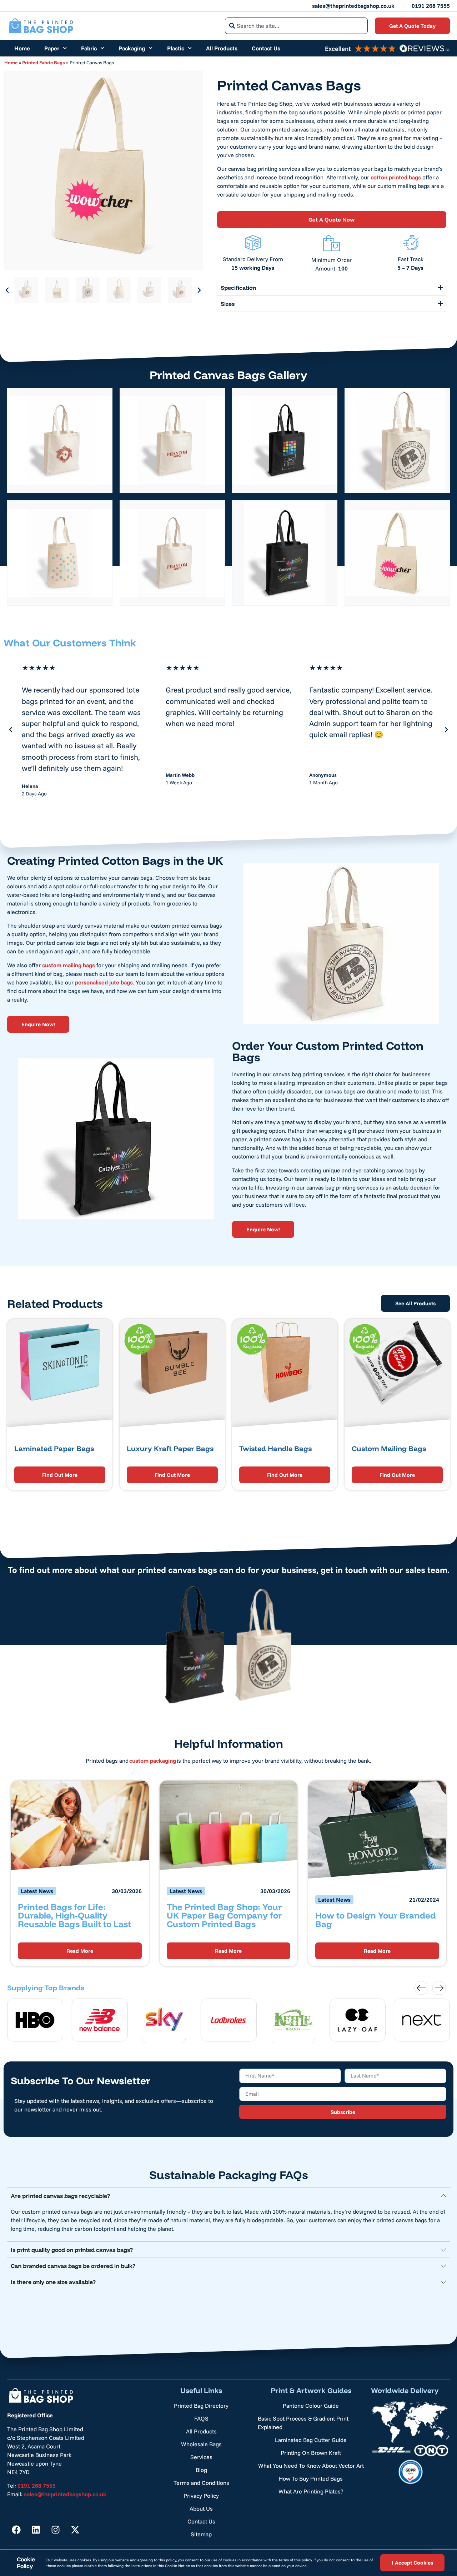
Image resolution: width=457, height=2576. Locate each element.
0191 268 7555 (431, 6)
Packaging (132, 48)
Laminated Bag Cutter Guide (311, 2440)
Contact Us (266, 48)
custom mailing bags (69, 965)
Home (22, 48)
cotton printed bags (396, 177)
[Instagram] (55, 2530)
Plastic (176, 48)
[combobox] (296, 26)
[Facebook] (16, 2530)
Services (201, 2457)
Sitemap (201, 2534)
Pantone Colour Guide (311, 2406)
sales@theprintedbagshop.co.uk (353, 6)
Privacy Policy (201, 2496)
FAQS (201, 2418)
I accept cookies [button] (412, 2563)
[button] (7, 290)
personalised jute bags (104, 982)
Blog (201, 2470)
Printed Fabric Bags (44, 62)
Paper (52, 48)
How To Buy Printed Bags (311, 2478)
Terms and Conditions (201, 2483)
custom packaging (153, 1761)
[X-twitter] (75, 2530)
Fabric (89, 48)
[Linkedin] (36, 2530)
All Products (222, 48)
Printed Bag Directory (201, 2406)
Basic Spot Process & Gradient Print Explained (303, 2423)
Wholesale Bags (201, 2444)
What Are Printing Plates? (311, 2491)
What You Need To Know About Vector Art (311, 2466)
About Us (201, 2508)
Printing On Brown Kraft (311, 2453)
